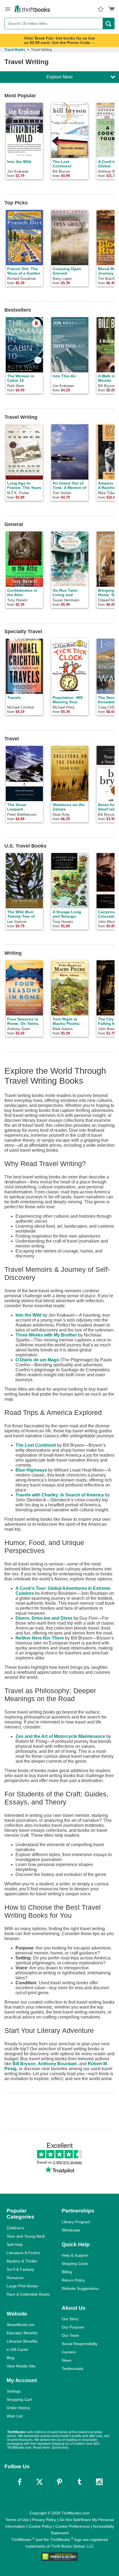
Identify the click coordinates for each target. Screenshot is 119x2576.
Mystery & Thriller (22, 2261)
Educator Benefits (22, 2333)
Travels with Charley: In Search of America (60, 1495)
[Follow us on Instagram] (99, 2482)
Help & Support (75, 2255)
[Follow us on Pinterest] (59, 2482)
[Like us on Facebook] (20, 2482)
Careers (69, 2352)
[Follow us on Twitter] (40, 2482)
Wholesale (71, 2230)
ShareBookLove (21, 2325)
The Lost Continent (36, 1445)
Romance (15, 2278)
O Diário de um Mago (37, 1360)
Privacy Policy (44, 2520)
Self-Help (15, 2245)
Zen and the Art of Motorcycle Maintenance (60, 1736)
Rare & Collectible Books (28, 2294)
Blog (11, 2358)
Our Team (70, 2335)
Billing (67, 2272)
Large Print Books (22, 2286)
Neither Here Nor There (40, 1638)
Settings (14, 2391)
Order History (18, 2408)
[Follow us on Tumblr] (79, 2482)
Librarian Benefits (22, 2341)
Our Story (70, 2319)
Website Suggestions (80, 2288)
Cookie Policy (40, 2526)
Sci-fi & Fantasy (20, 2269)
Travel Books (15, 50)
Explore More (60, 77)
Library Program (76, 2222)
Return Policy (73, 2280)
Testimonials (73, 2369)
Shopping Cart (19, 2399)
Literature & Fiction (23, 2253)
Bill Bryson (24, 2064)
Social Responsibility (80, 2344)
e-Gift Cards (17, 2349)
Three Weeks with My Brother (46, 1335)
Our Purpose (73, 2327)
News (67, 2360)
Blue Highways (31, 1470)
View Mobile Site (21, 2366)
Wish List (15, 2416)
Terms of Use (17, 2520)
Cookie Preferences (73, 2526)
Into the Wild (29, 1315)
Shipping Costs (75, 2264)
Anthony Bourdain (57, 2064)
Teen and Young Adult (26, 2236)
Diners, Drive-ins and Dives (44, 1618)
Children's (15, 2228)
